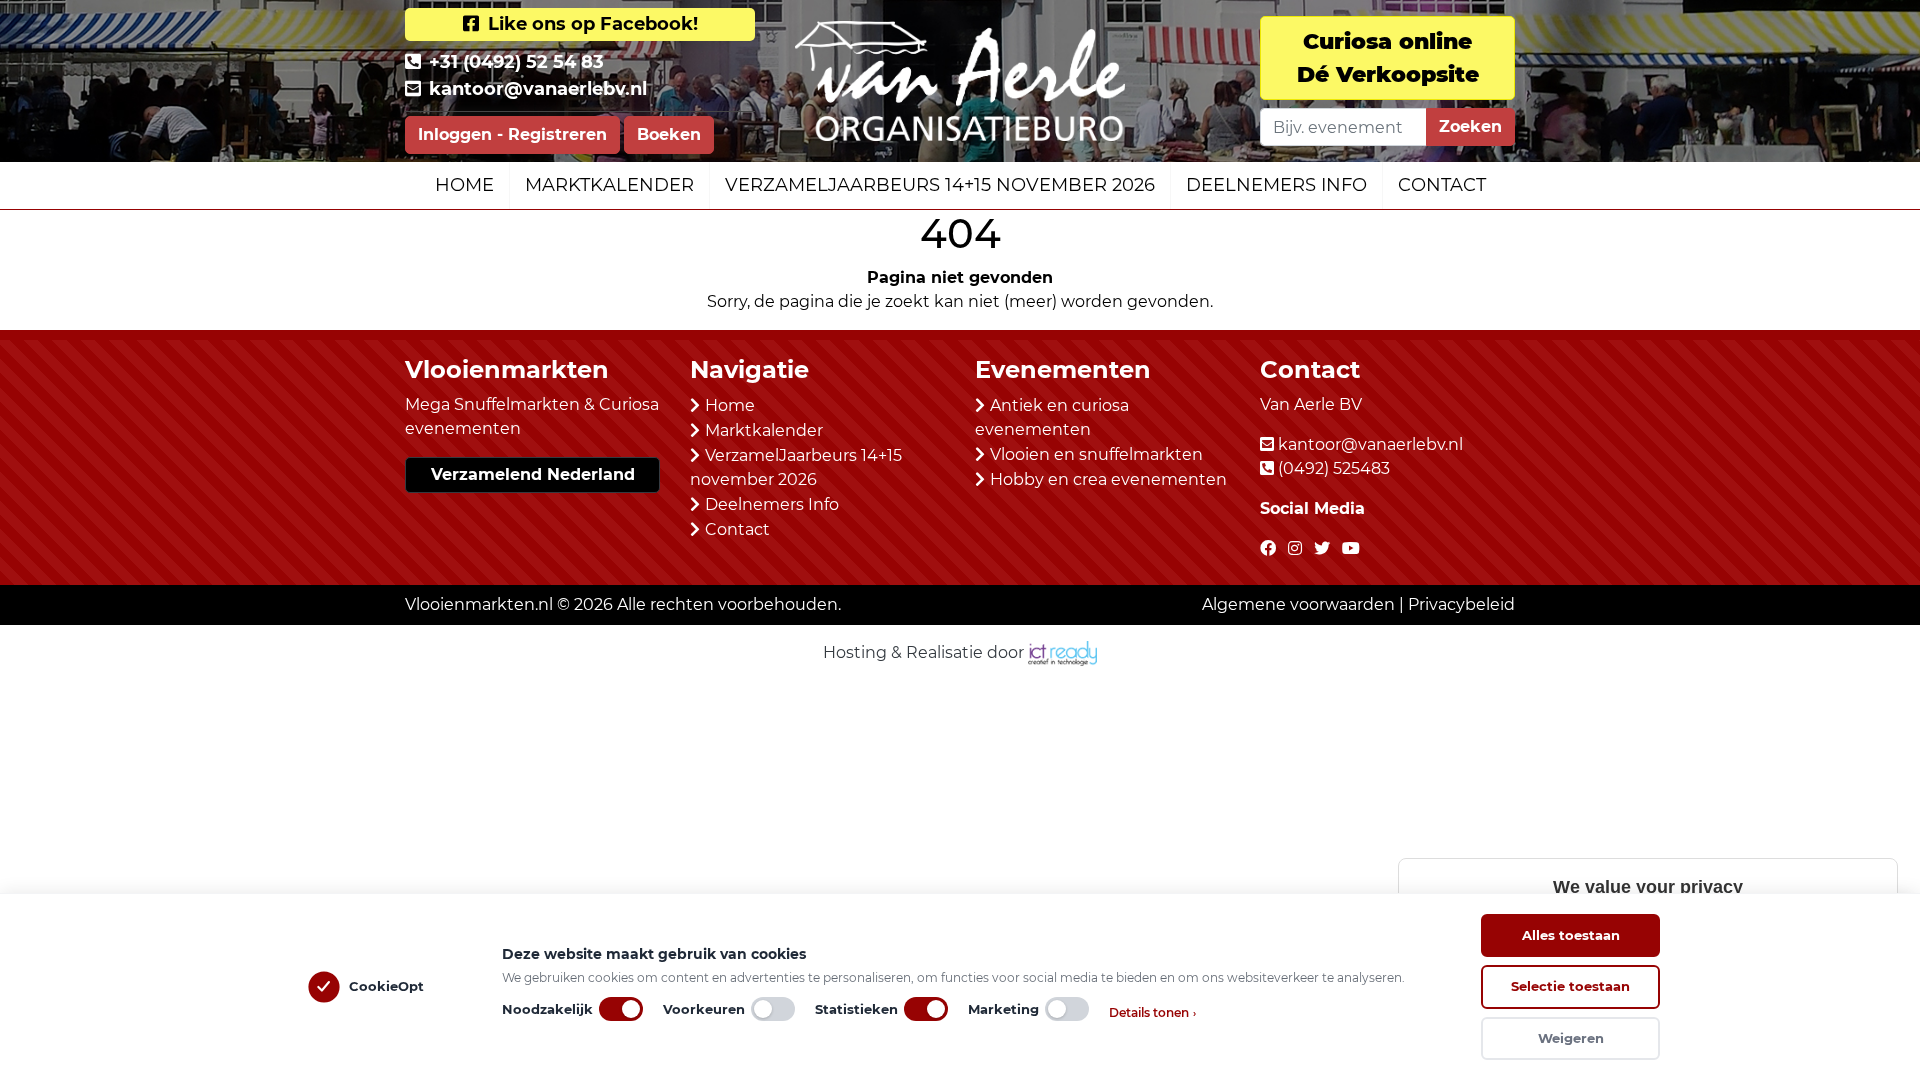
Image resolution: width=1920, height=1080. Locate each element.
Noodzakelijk (547, 1009)
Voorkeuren (704, 1009)
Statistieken (856, 1009)
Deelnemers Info (1276, 185)
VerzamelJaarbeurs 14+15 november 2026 (940, 185)
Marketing (1003, 1009)
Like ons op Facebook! (590, 24)
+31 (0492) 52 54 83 (516, 62)
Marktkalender (609, 185)
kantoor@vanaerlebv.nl (538, 89)
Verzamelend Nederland (533, 474)
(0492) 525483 (1334, 468)
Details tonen (1152, 1012)
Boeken (669, 134)
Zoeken (1470, 126)
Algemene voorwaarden (1298, 604)
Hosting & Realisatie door (925, 652)
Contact (1442, 185)
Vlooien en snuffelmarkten (1096, 454)
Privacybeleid (1461, 604)
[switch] (621, 1009)
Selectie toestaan (1570, 986)
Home (464, 185)
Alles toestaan (1571, 935)
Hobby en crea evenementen (1108, 479)
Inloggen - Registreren (512, 134)
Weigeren (1571, 1038)
